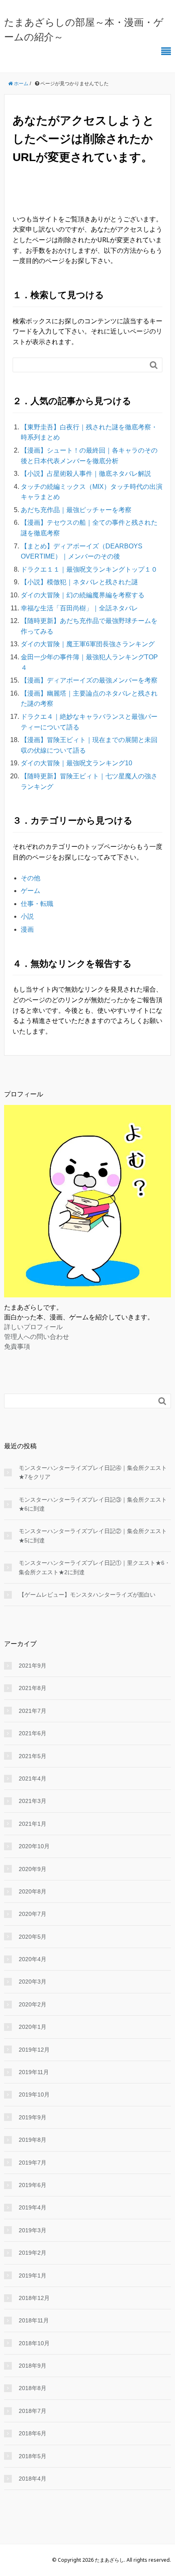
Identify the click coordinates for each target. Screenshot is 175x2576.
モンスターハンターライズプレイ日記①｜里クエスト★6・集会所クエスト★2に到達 (94, 1567)
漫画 (27, 929)
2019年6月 (33, 2185)
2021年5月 (33, 1756)
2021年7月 (33, 1711)
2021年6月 (33, 1733)
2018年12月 (34, 2298)
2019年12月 (34, 2050)
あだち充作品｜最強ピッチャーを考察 (76, 510)
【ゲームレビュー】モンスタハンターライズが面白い (87, 1595)
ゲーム (31, 891)
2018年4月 (33, 2479)
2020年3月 (33, 1982)
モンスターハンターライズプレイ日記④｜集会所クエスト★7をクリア (93, 1472)
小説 (27, 916)
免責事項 (17, 1346)
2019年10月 (34, 2094)
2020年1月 (33, 2027)
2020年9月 (33, 1869)
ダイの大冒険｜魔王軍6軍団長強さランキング (88, 644)
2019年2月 (33, 2253)
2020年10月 (34, 1846)
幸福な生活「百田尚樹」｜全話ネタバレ (79, 608)
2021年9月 (33, 1666)
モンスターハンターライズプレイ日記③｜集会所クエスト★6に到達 (93, 1504)
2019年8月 (33, 2140)
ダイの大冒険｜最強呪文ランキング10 (77, 763)
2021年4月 (33, 1778)
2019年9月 (33, 2117)
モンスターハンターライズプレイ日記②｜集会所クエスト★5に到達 (93, 1535)
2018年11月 (34, 2320)
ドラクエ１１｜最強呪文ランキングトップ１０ (89, 569)
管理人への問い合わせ (37, 1337)
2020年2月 (33, 2004)
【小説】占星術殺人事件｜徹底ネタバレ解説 (86, 474)
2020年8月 (33, 1891)
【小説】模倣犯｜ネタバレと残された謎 (79, 582)
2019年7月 (33, 2163)
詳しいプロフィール (33, 1327)
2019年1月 (33, 2276)
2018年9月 (33, 2366)
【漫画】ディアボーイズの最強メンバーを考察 (89, 680)
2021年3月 (33, 1801)
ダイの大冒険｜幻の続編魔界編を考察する (83, 595)
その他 (31, 878)
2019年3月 (33, 2230)
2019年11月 (34, 2072)
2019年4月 (33, 2207)
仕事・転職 (37, 904)
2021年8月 (33, 1688)
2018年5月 (33, 2456)
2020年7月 (33, 1914)
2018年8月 (33, 2388)
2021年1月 (33, 1824)
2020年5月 (33, 1937)
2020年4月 (33, 1959)
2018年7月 (33, 2411)
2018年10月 (34, 2343)
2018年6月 (33, 2433)
